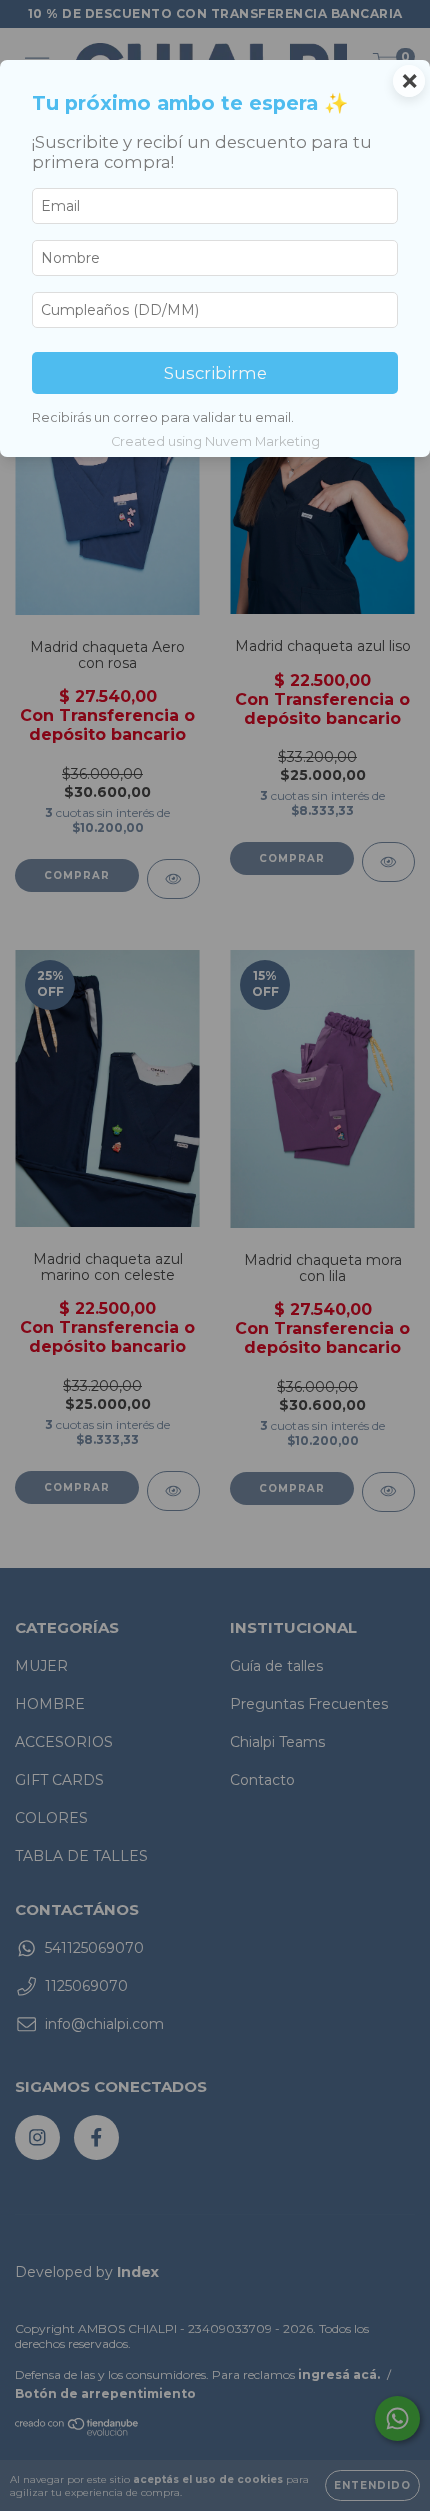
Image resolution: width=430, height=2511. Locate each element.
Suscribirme (215, 373)
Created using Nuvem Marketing (215, 441)
